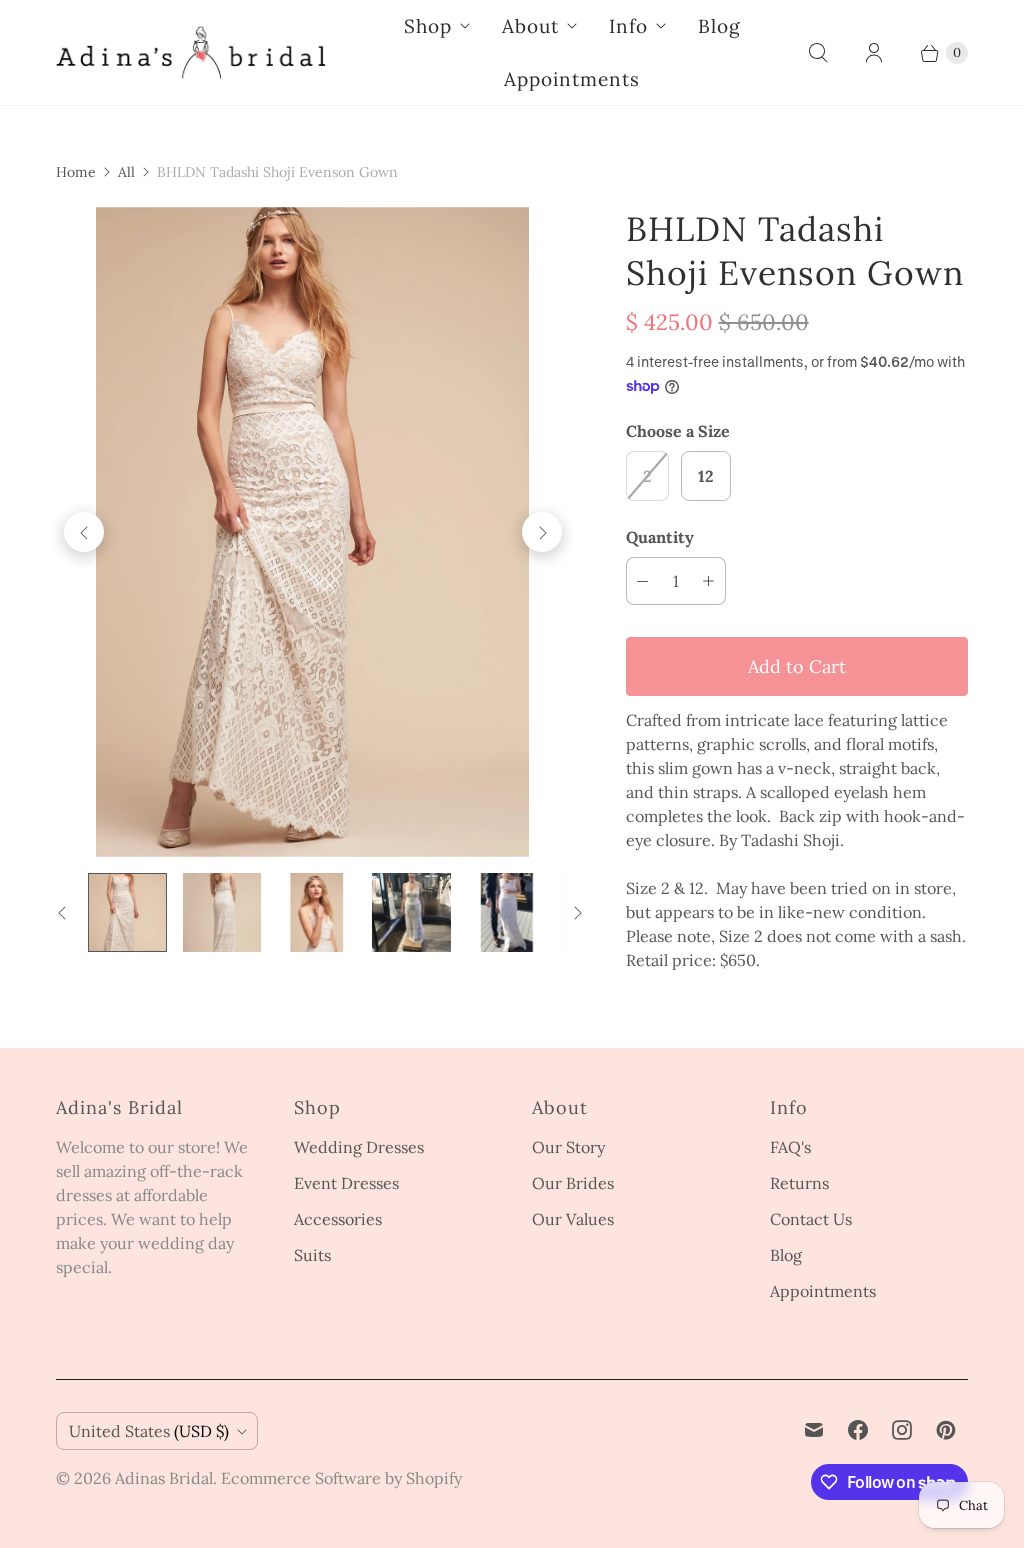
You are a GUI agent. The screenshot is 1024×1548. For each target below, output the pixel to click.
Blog (719, 26)
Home (76, 172)
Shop (428, 26)
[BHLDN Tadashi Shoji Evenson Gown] (313, 532)
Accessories (338, 1219)
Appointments (572, 79)
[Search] (818, 53)
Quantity (660, 537)
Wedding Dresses (359, 1147)
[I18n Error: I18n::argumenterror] (127, 912)
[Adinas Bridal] (191, 53)
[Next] (542, 532)
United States (149, 1431)
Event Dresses (346, 1183)
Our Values (573, 1219)
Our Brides (573, 1183)
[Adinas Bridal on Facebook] (858, 1430)
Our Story (568, 1147)
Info (628, 26)
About (530, 26)
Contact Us (811, 1219)
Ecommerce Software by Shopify (341, 1478)
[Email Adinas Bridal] (814, 1430)
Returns (799, 1183)
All (126, 172)
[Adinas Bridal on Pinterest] (946, 1430)
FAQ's (790, 1147)
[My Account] (874, 53)
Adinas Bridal (164, 1478)
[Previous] (84, 532)
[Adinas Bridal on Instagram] (902, 1430)
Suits (312, 1255)
